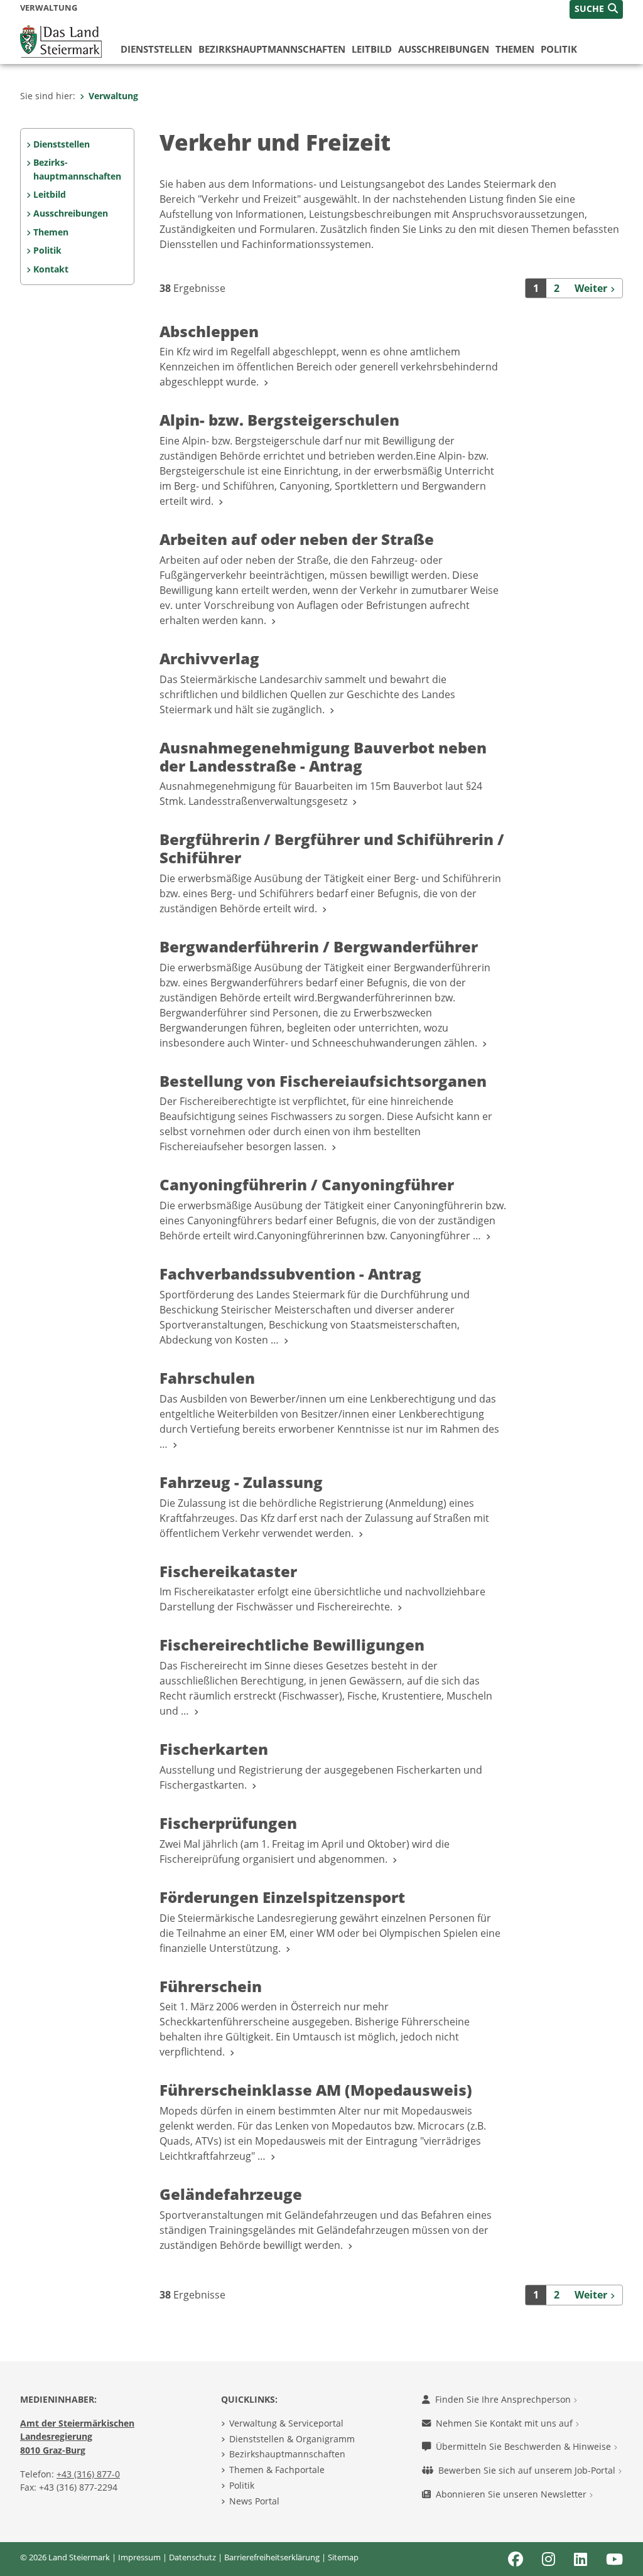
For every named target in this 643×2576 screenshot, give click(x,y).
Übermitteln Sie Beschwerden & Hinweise (525, 2446)
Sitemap (343, 2557)
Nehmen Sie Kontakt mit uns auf (505, 2423)
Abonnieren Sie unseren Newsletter (512, 2494)
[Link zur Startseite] (61, 40)
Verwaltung (113, 96)
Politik (559, 49)
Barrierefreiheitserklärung (272, 2557)
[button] (596, 9)
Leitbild (372, 49)
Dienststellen (156, 49)
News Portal (254, 2501)
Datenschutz (192, 2557)
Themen (515, 49)
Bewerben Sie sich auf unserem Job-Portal (528, 2470)
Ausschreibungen (444, 49)
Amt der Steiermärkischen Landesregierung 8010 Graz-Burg (77, 2437)
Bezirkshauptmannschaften (287, 2454)
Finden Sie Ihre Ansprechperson (504, 2399)
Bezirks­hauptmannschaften (272, 49)
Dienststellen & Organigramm (292, 2439)
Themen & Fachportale (277, 2470)
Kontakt (51, 269)
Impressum (139, 2557)
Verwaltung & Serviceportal (286, 2423)
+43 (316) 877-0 (88, 2474)
